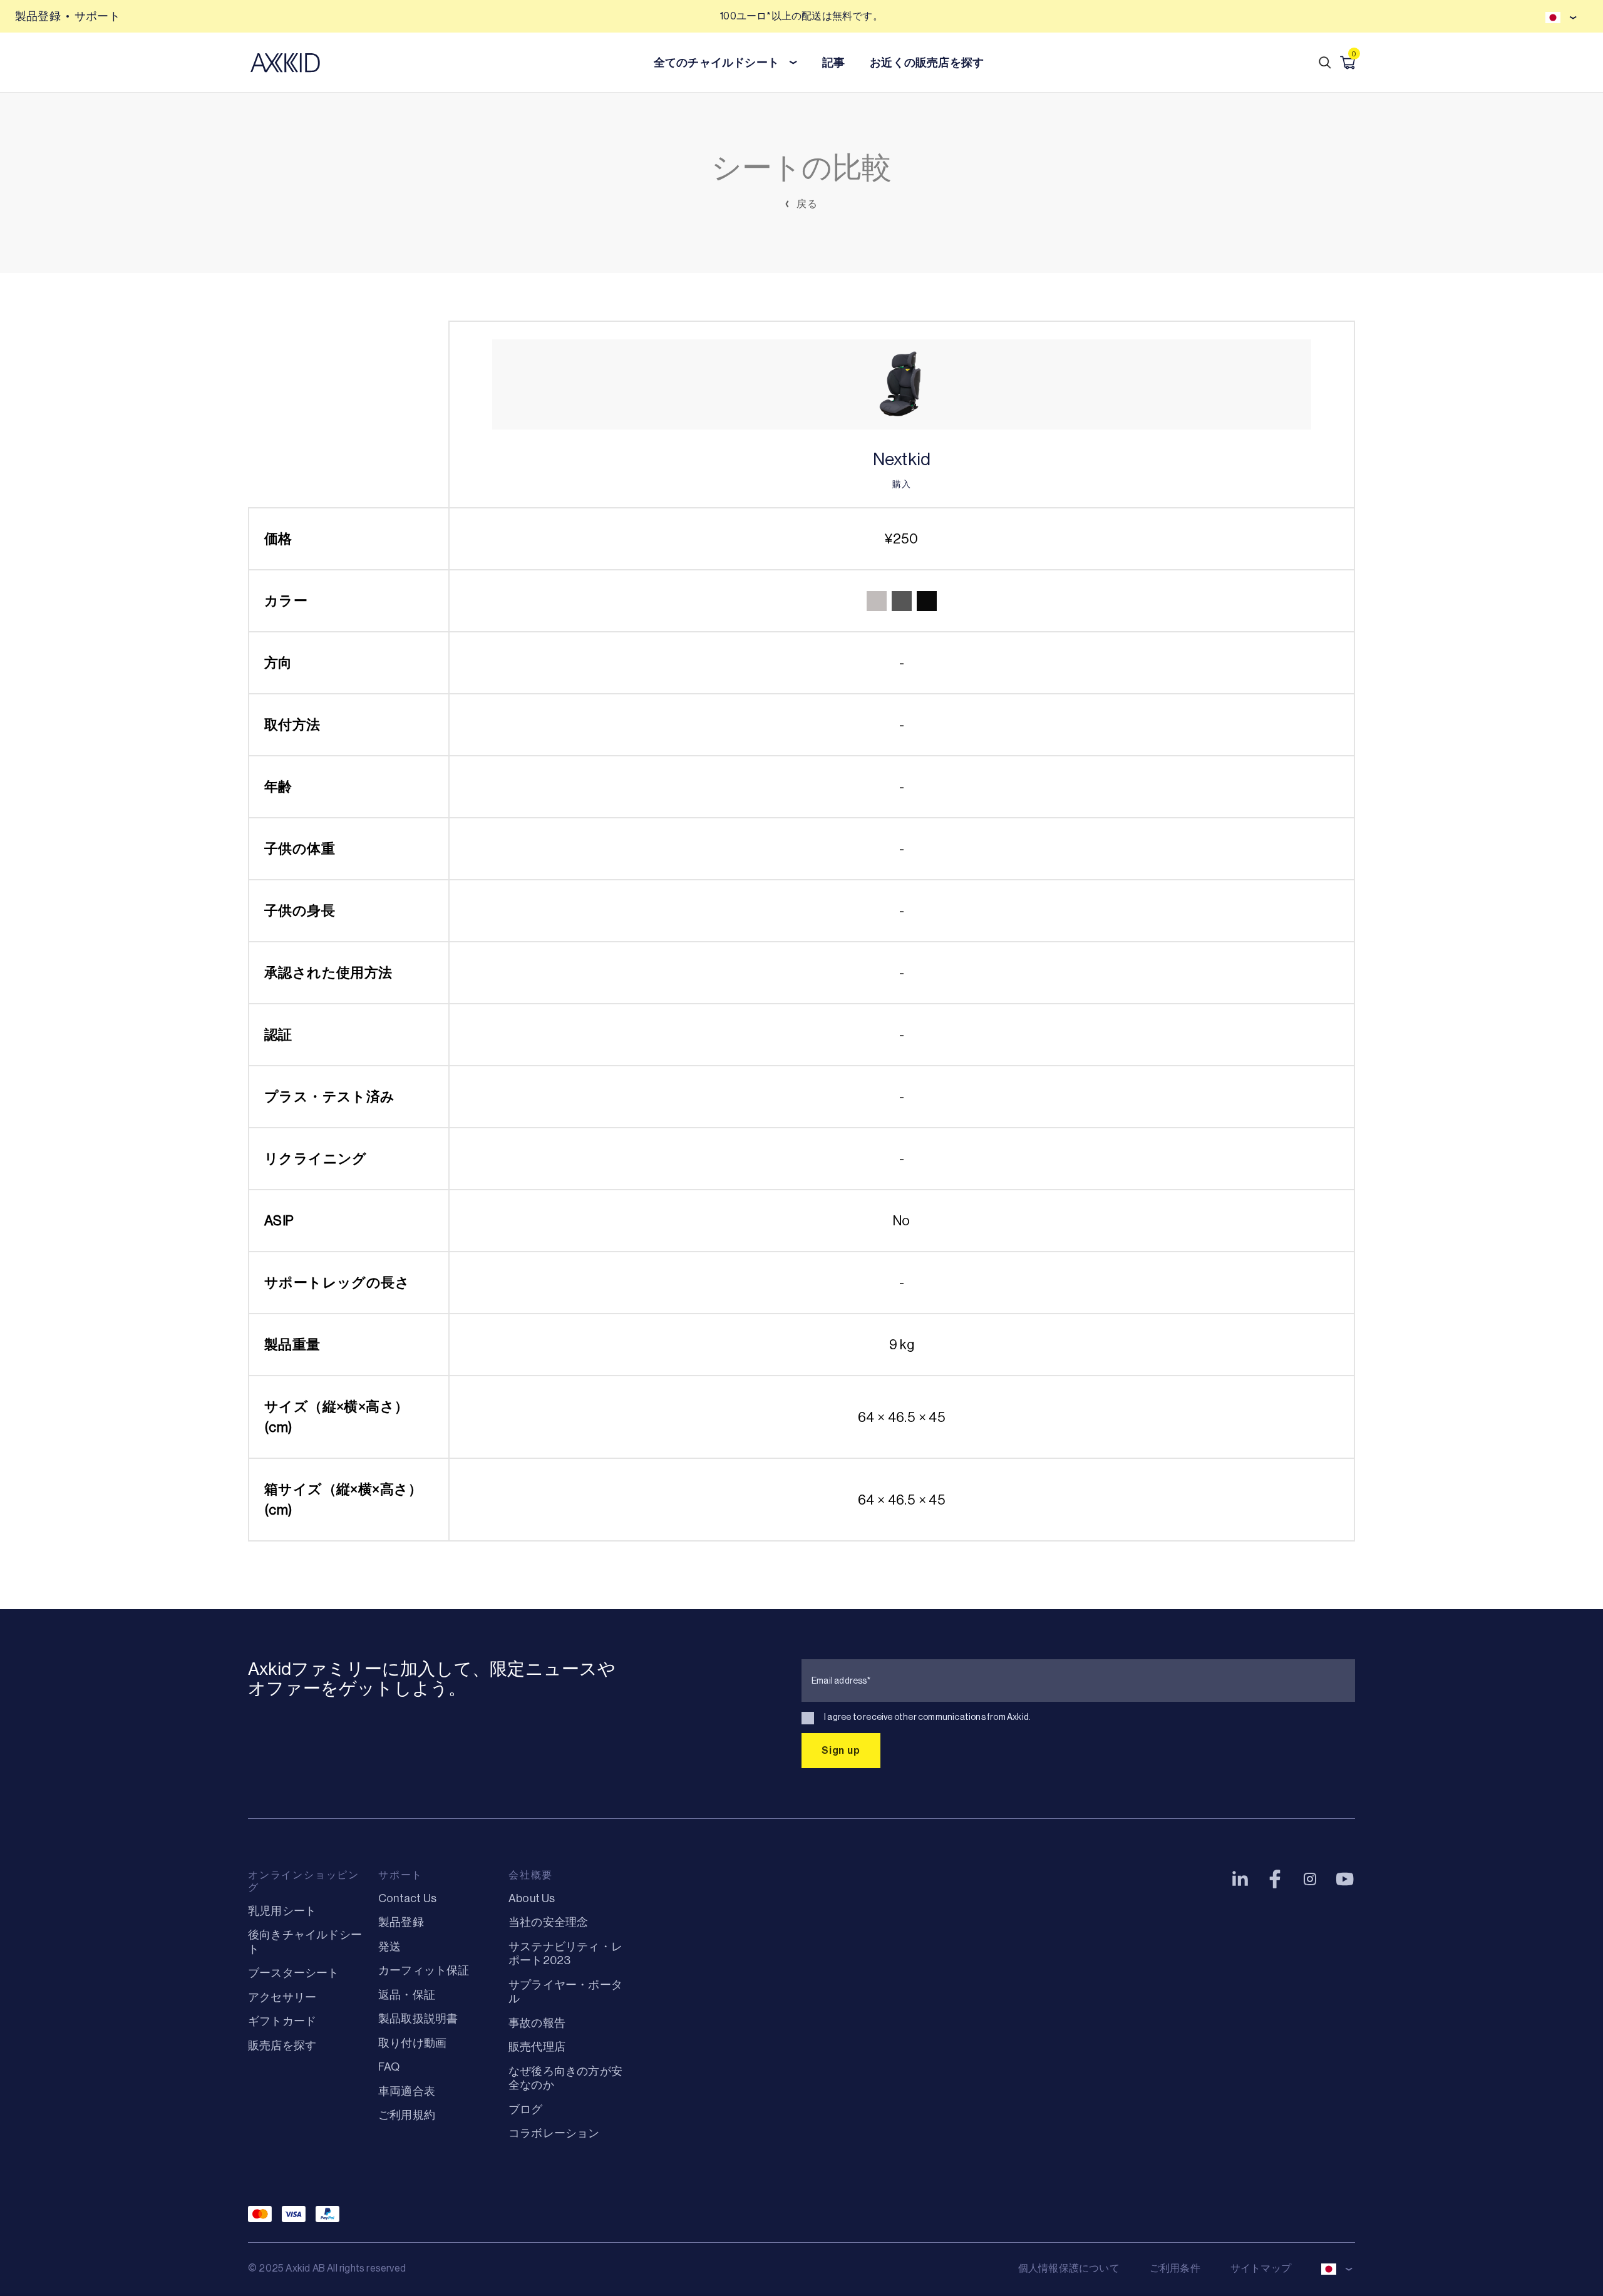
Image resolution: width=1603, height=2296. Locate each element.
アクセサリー (282, 1997)
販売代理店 (537, 2047)
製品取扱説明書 (418, 2019)
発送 (389, 1947)
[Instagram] (1310, 1879)
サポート (97, 16)
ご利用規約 (407, 2115)
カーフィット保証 (424, 1970)
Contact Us (407, 1898)
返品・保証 (407, 1995)
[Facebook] (1275, 1879)
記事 (833, 63)
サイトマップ (1261, 2268)
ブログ (526, 2109)
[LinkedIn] (1240, 1879)
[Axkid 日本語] (285, 63)
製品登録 (38, 16)
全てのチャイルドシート (716, 63)
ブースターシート (294, 1973)
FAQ (389, 2067)
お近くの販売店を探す (927, 63)
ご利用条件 (1175, 2268)
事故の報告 (537, 2023)
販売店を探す (282, 2046)
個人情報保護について (1069, 2268)
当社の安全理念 (548, 1922)
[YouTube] (1345, 1879)
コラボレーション (554, 2133)
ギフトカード (282, 2021)
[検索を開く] (1325, 63)
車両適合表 (407, 2091)
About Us (532, 1898)
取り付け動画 (412, 2043)
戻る (806, 204)
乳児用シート (282, 1911)
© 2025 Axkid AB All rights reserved (327, 2268)
